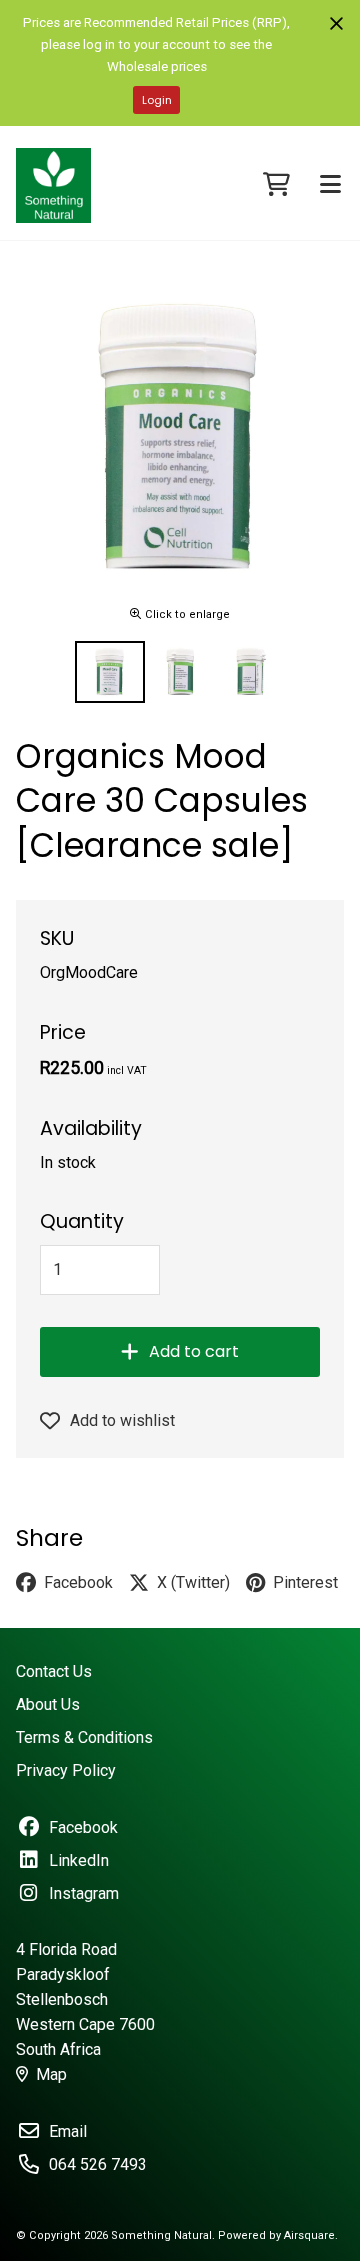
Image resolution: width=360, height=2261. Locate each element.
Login (157, 100)
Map (51, 2074)
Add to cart (194, 1351)
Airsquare (309, 2235)
